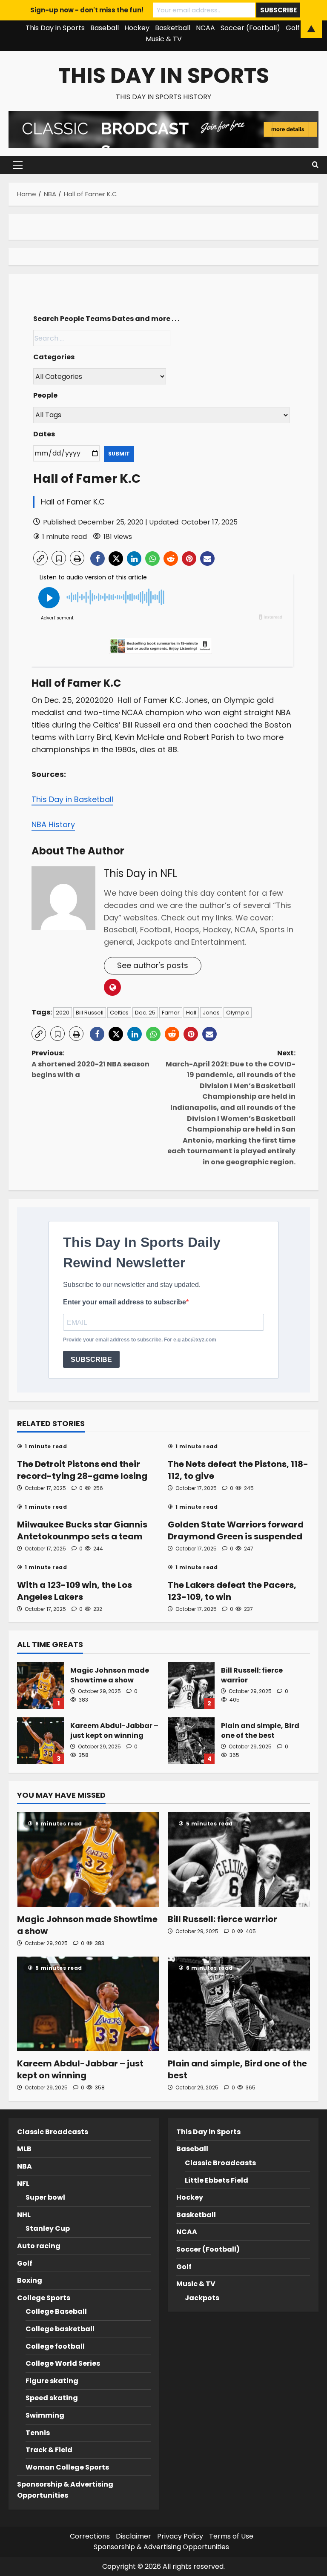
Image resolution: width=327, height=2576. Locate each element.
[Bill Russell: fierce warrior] (239, 1860)
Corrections (90, 2536)
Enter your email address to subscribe (125, 1302)
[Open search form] (315, 165)
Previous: (90, 1064)
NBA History (53, 824)
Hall (191, 1013)
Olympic (238, 1013)
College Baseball (56, 2311)
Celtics (119, 1013)
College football (55, 2346)
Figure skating (52, 2381)
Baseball (192, 2149)
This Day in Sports (164, 76)
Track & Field (49, 2450)
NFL (23, 2184)
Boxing (30, 2280)
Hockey (190, 2197)
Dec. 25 (145, 1013)
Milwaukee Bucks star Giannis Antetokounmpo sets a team (82, 1530)
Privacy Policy (180, 2536)
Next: (231, 1107)
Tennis (38, 2433)
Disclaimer (133, 2536)
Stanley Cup (48, 2228)
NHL (24, 2215)
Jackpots (202, 2298)
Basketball (196, 2215)
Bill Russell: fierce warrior (191, 1685)
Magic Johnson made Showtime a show (40, 1685)
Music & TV (164, 39)
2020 (63, 1013)
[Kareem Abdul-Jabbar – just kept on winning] (88, 2004)
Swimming (45, 2415)
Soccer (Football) (208, 2249)
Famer (171, 1013)
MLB (24, 2149)
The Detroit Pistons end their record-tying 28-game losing (82, 1470)
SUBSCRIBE (91, 1360)
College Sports (44, 2298)
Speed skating (52, 2398)
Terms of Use (231, 2536)
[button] (18, 165)
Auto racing (39, 2246)
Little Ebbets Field (217, 2180)
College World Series (63, 2363)
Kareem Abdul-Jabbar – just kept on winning (40, 1741)
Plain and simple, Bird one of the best (191, 1741)
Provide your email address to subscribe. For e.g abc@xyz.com (140, 1340)
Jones (211, 1013)
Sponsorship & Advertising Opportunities (161, 2547)
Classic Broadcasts (53, 2132)
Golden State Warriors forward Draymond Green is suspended (236, 1530)
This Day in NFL (141, 873)
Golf (25, 2263)
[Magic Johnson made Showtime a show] (88, 1860)
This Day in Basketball (72, 799)
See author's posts (153, 965)
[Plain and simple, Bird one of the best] (239, 2004)
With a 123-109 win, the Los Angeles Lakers (75, 1591)
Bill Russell (90, 1013)
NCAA (187, 2232)
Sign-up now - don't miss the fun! (87, 10)
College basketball (60, 2329)
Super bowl (45, 2197)
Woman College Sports (67, 2467)
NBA (24, 2166)
